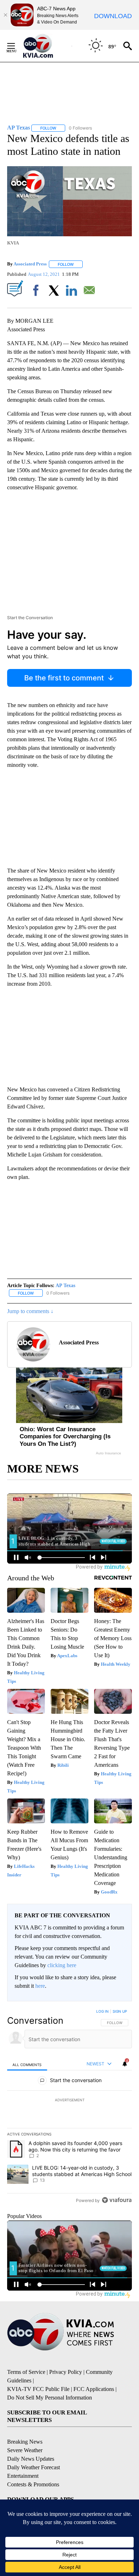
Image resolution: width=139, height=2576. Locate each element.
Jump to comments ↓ (30, 1311)
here (40, 1986)
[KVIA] (46, 46)
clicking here (62, 1965)
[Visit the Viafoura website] (117, 2200)
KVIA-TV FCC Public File (38, 2389)
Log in (102, 2011)
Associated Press (30, 264)
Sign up (120, 2011)
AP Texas (65, 1286)
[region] (69, 2107)
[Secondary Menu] (16, 46)
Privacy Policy (66, 2372)
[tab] (27, 2064)
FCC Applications (94, 2389)
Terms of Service (26, 2372)
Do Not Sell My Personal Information (50, 2398)
